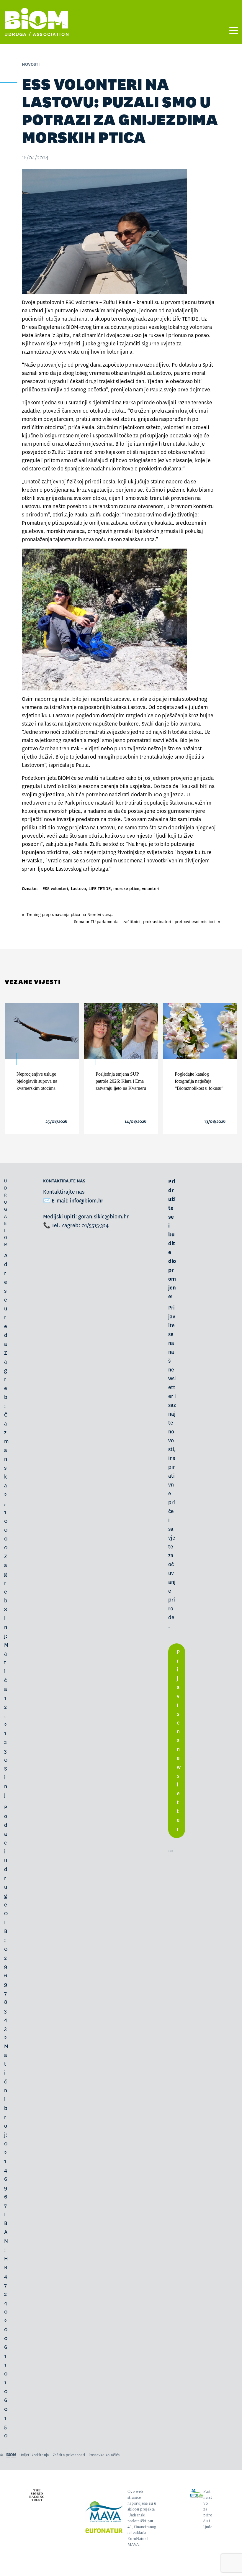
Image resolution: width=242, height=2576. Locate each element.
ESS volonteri (55, 889)
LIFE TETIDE (100, 889)
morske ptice (126, 889)
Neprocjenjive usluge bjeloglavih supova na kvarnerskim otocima (37, 1081)
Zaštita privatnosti (69, 2455)
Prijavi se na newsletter (179, 1741)
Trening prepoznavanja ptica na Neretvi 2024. (70, 915)
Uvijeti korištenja (34, 2455)
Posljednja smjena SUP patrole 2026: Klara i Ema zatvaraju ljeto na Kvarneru (121, 1081)
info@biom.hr (87, 1201)
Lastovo (78, 889)
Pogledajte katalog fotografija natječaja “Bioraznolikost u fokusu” (199, 1081)
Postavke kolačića (104, 2455)
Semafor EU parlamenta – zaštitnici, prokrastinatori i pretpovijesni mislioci (145, 922)
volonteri (151, 889)
